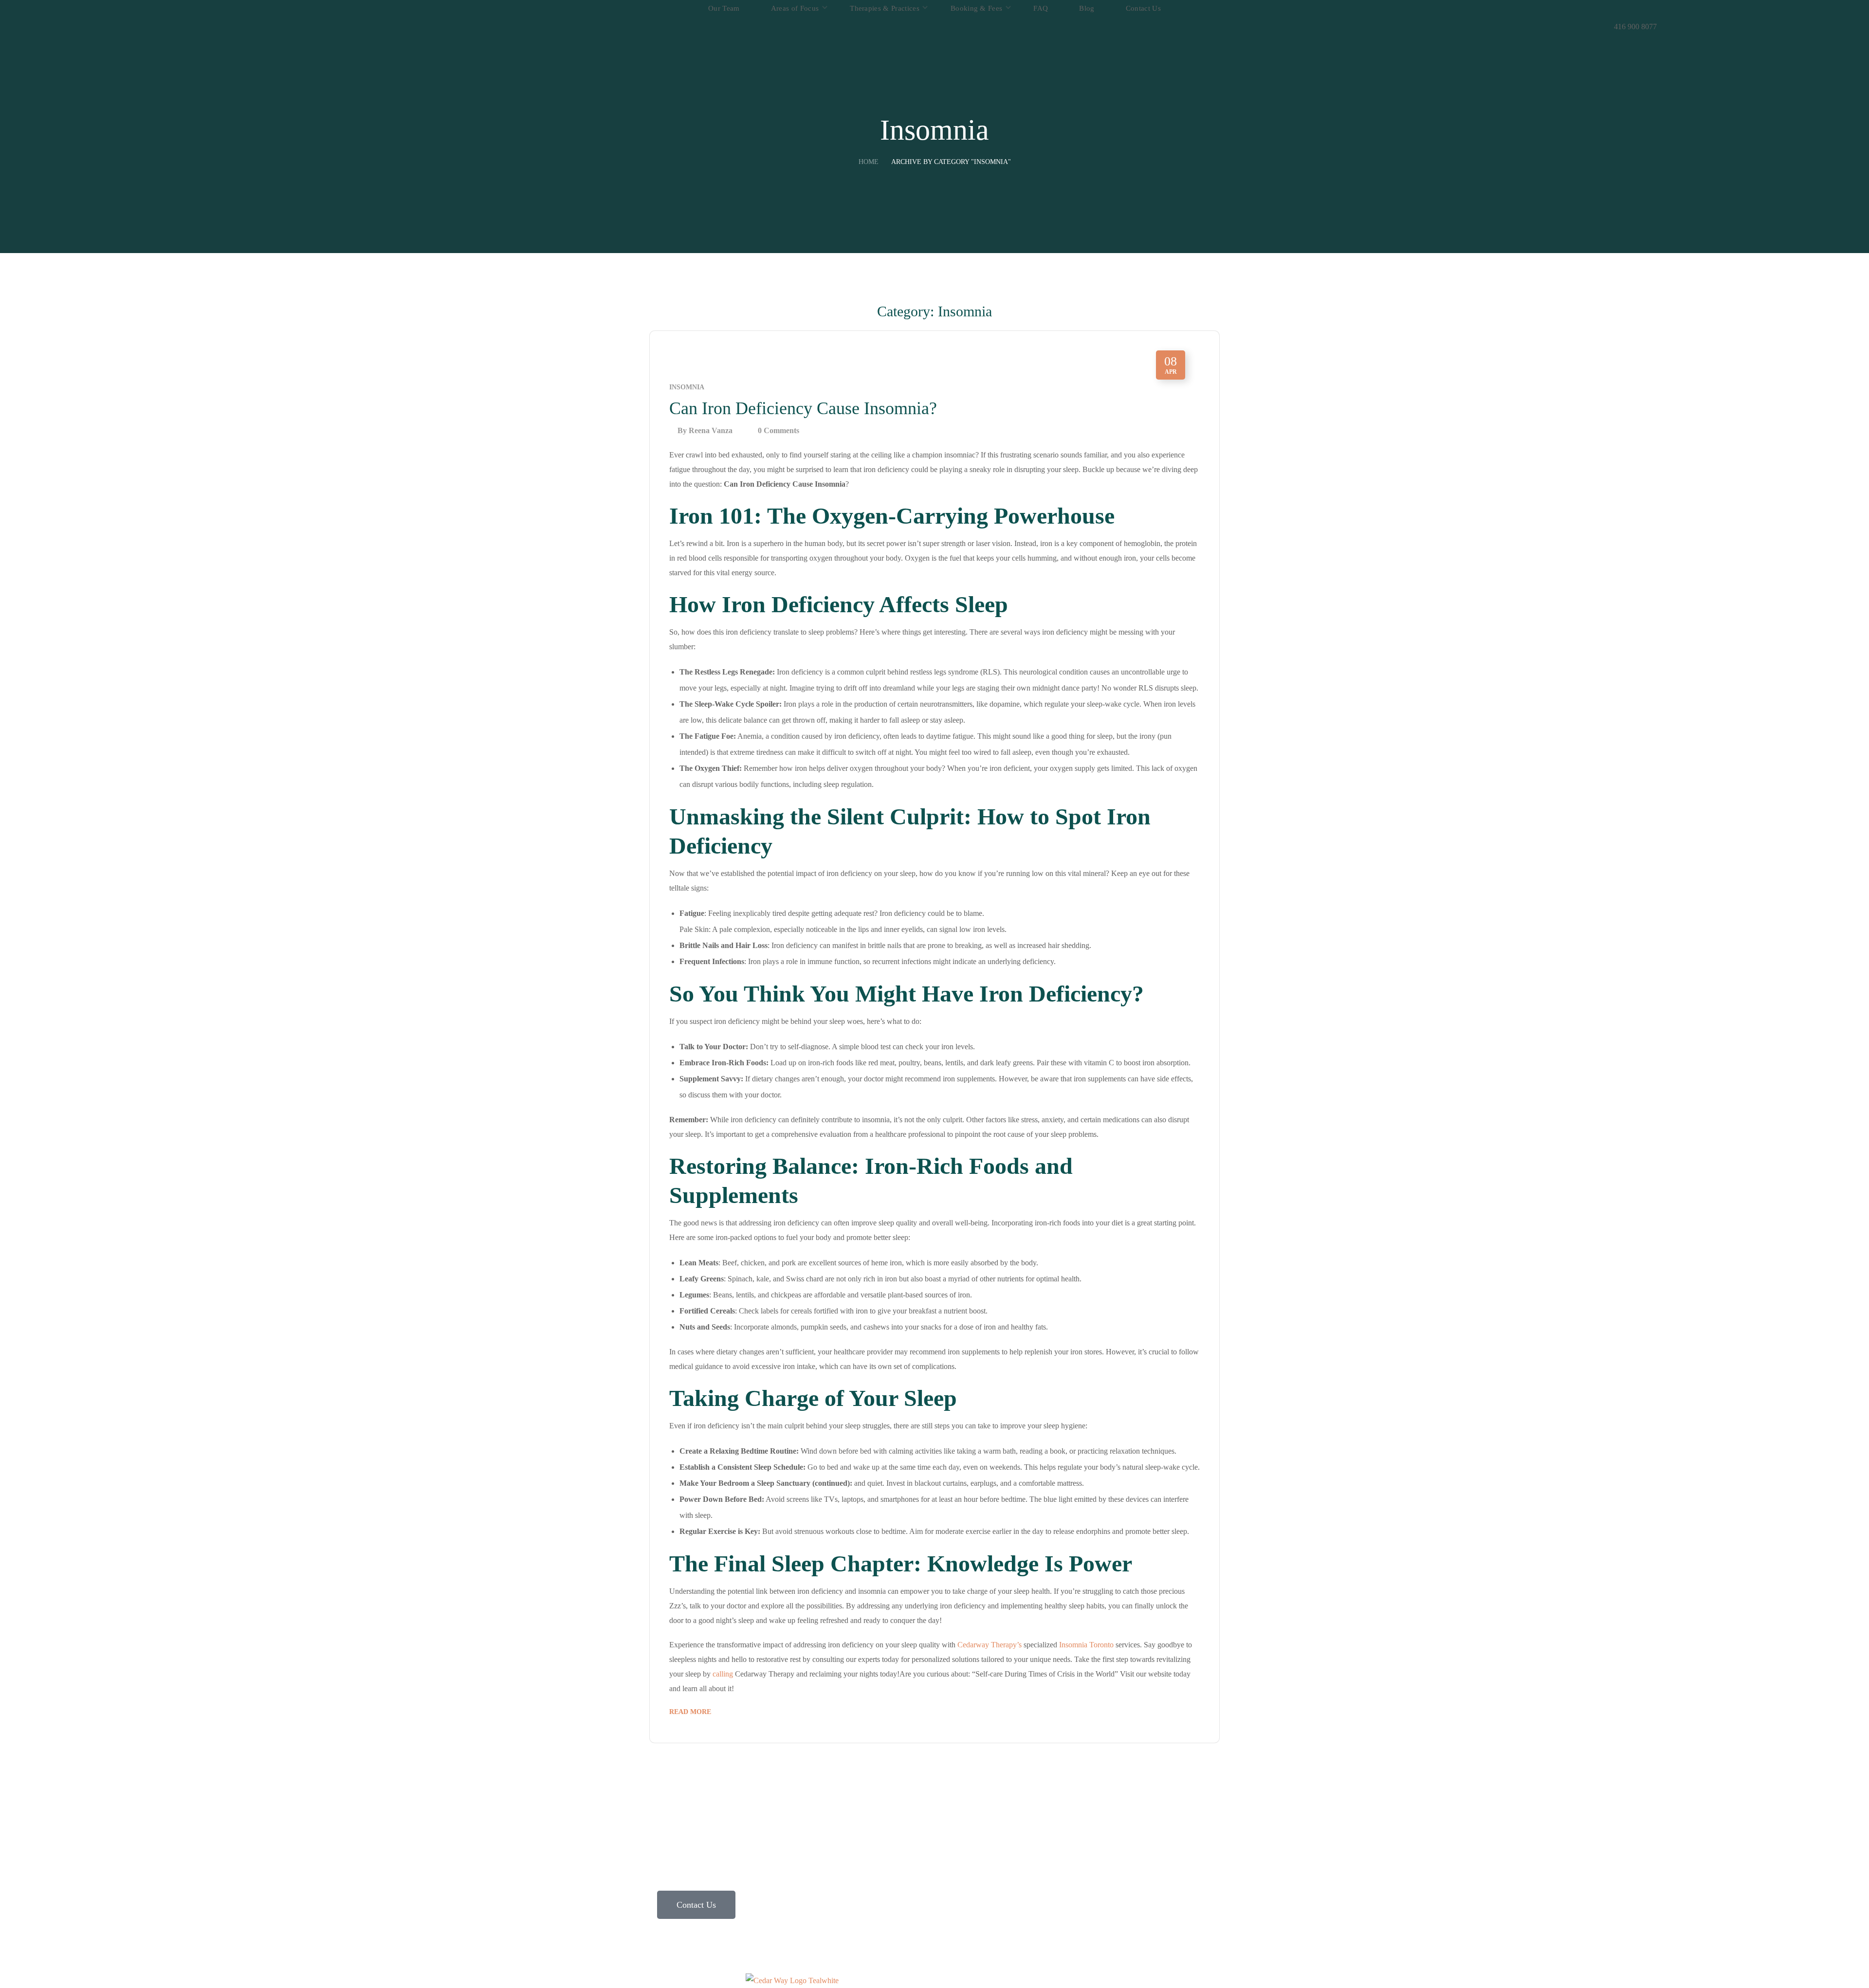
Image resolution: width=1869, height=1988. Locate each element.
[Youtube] (1125, 1804)
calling (722, 1674)
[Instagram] (1046, 1804)
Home (869, 162)
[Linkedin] (1099, 1804)
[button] (1635, 9)
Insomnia (687, 387)
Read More (690, 1712)
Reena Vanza (711, 430)
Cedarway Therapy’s (989, 1645)
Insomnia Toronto (1085, 1645)
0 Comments (779, 430)
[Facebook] (1073, 1804)
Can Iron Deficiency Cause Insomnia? (803, 408)
